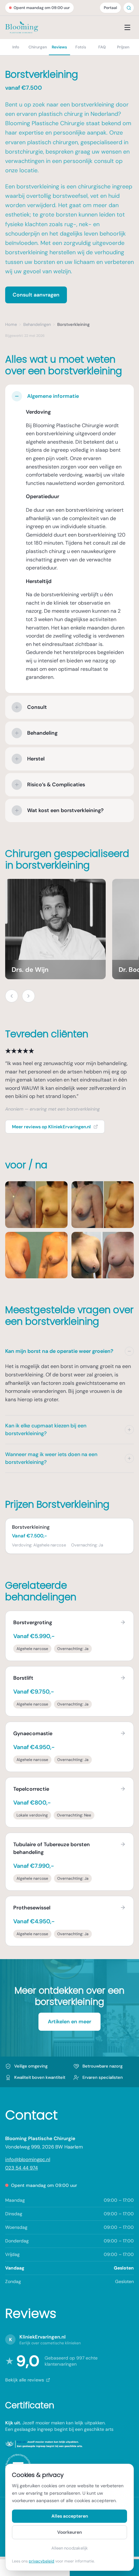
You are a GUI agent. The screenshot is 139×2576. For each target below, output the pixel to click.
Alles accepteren (70, 2516)
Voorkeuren (69, 2532)
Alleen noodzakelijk (70, 2548)
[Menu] (127, 27)
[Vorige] (12, 996)
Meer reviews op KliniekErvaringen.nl (51, 1127)
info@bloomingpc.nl (28, 2159)
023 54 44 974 (21, 2168)
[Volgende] (28, 996)
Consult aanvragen (36, 295)
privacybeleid (42, 2561)
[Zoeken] (129, 8)
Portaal (110, 8)
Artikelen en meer (69, 2022)
